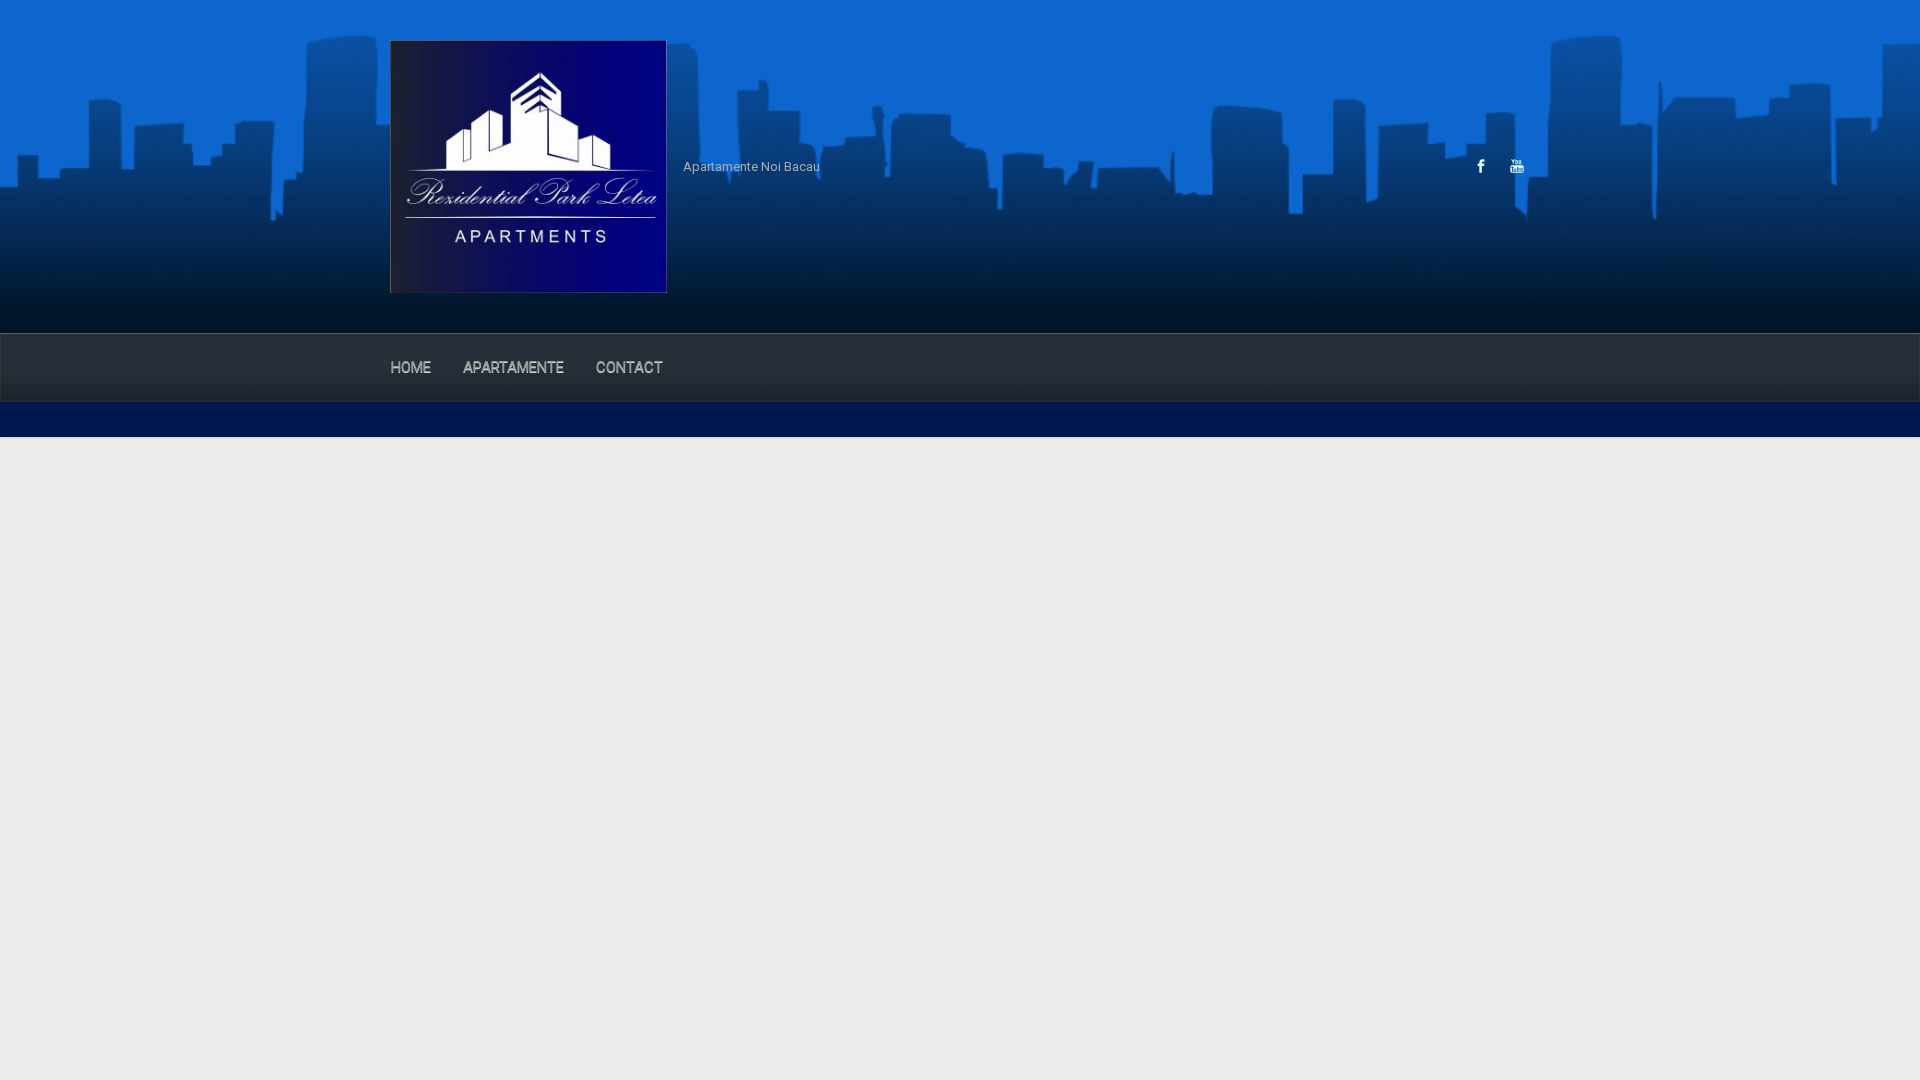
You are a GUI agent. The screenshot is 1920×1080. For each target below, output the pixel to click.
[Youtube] (1514, 166)
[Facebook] (1481, 166)
